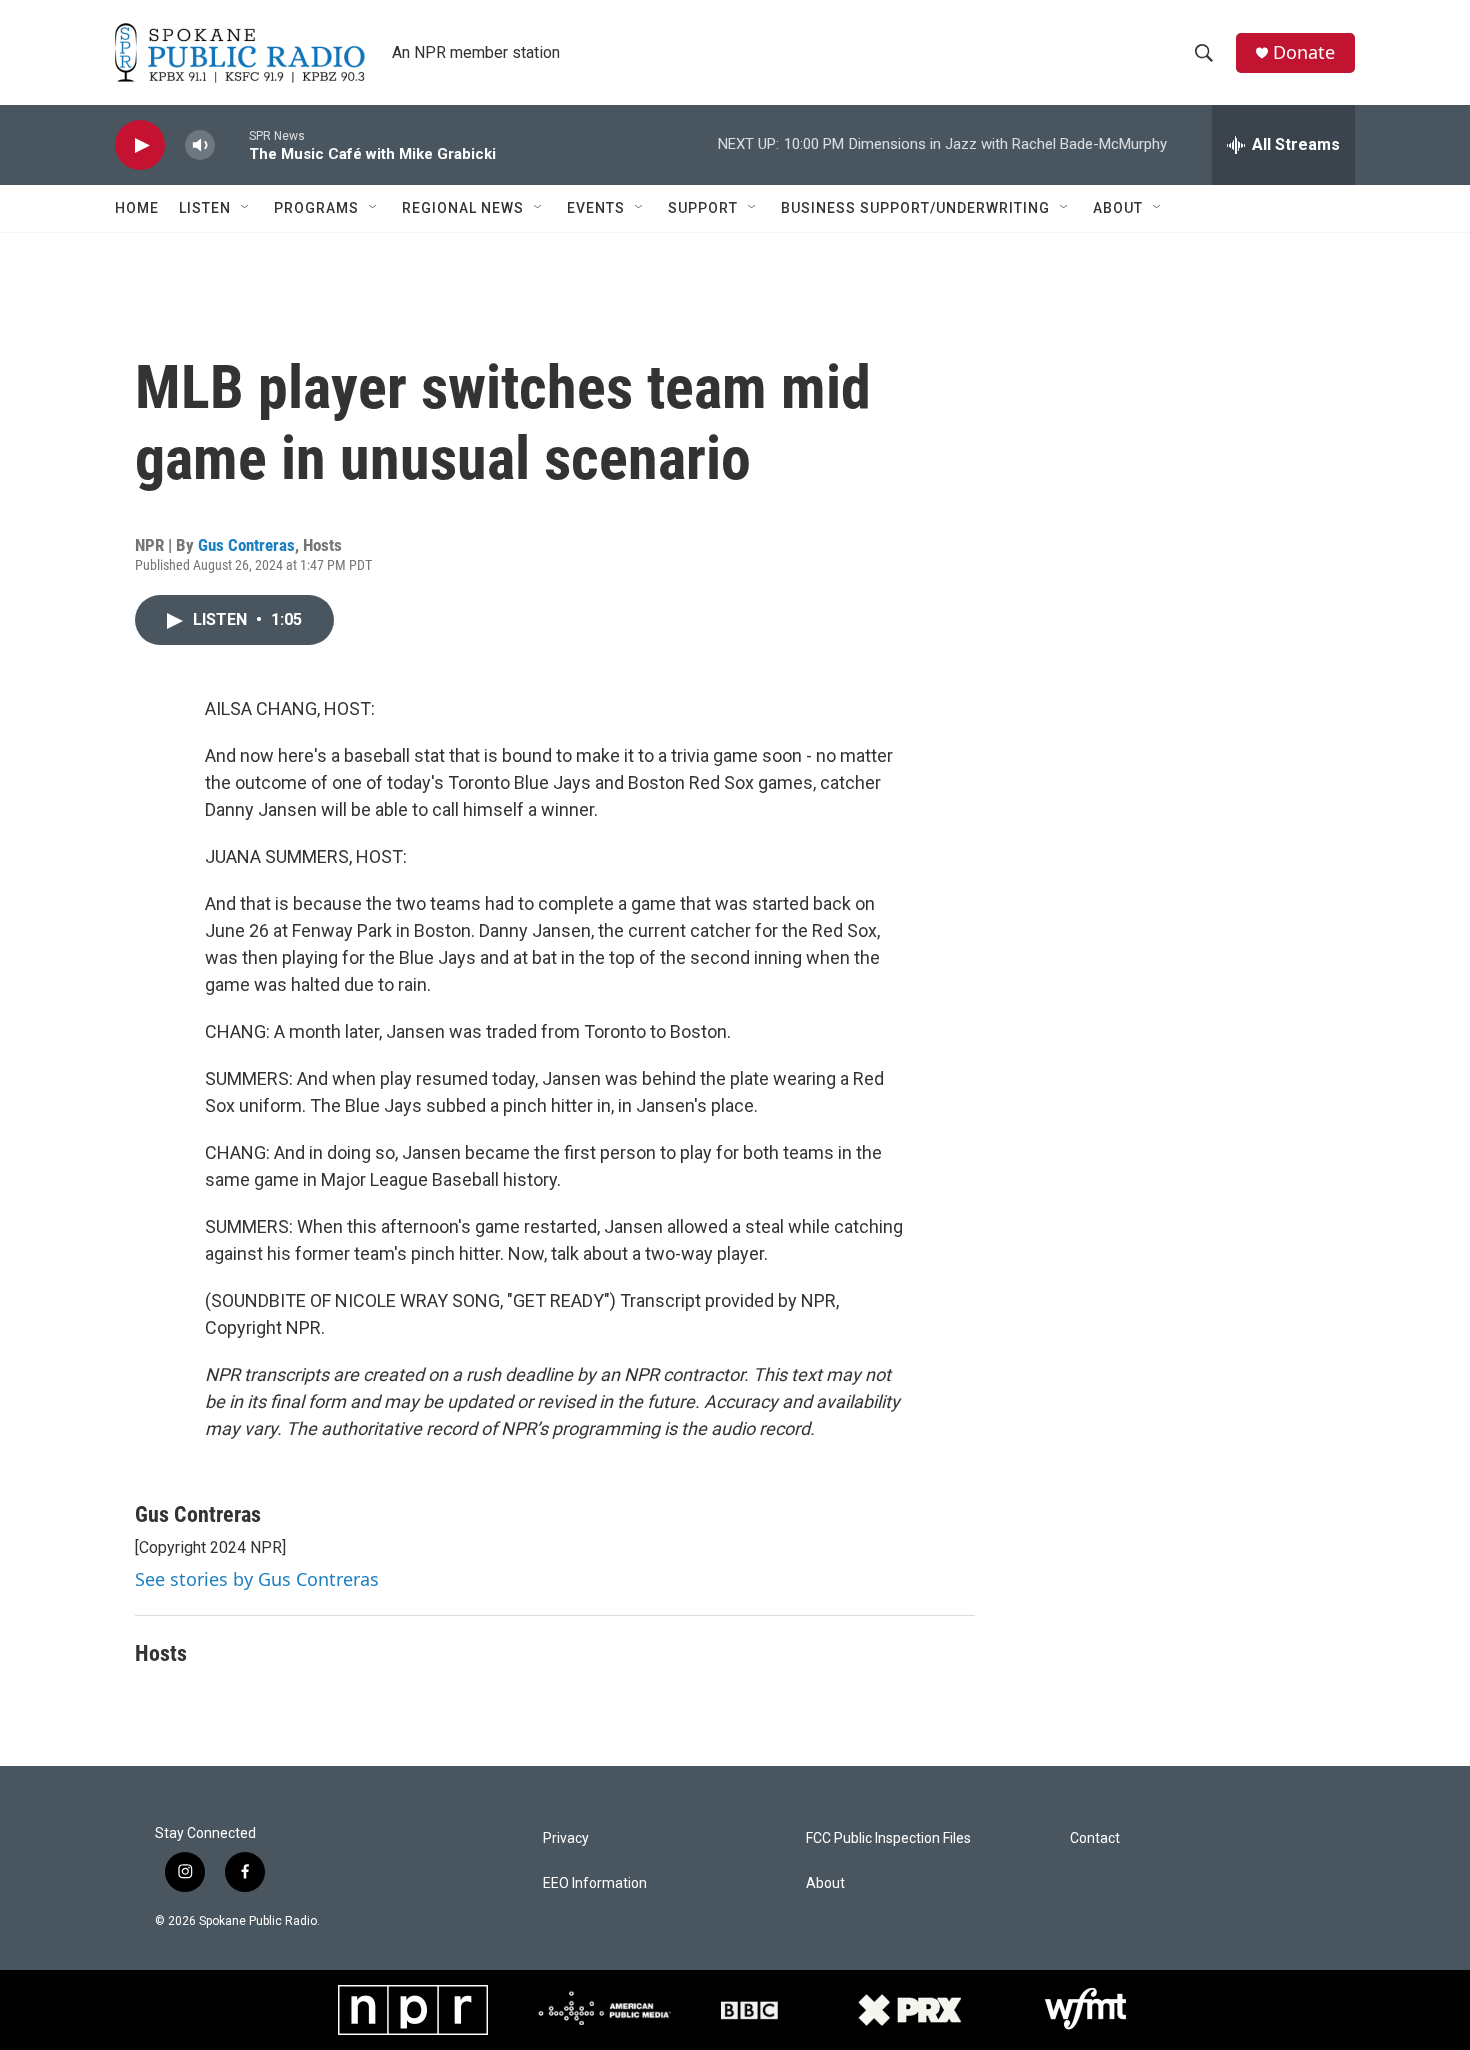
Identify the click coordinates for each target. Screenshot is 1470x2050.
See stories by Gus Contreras (257, 1579)
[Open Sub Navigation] (246, 208)
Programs (316, 208)
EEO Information (595, 1883)
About (1118, 208)
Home (137, 208)
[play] (140, 145)
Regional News (463, 208)
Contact (1095, 1838)
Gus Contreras (246, 545)
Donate (1304, 52)
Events (596, 208)
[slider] (232, 144)
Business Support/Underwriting (915, 208)
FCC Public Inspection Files (888, 1838)
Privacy (566, 1838)
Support (703, 208)
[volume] (200, 145)
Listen (205, 208)
